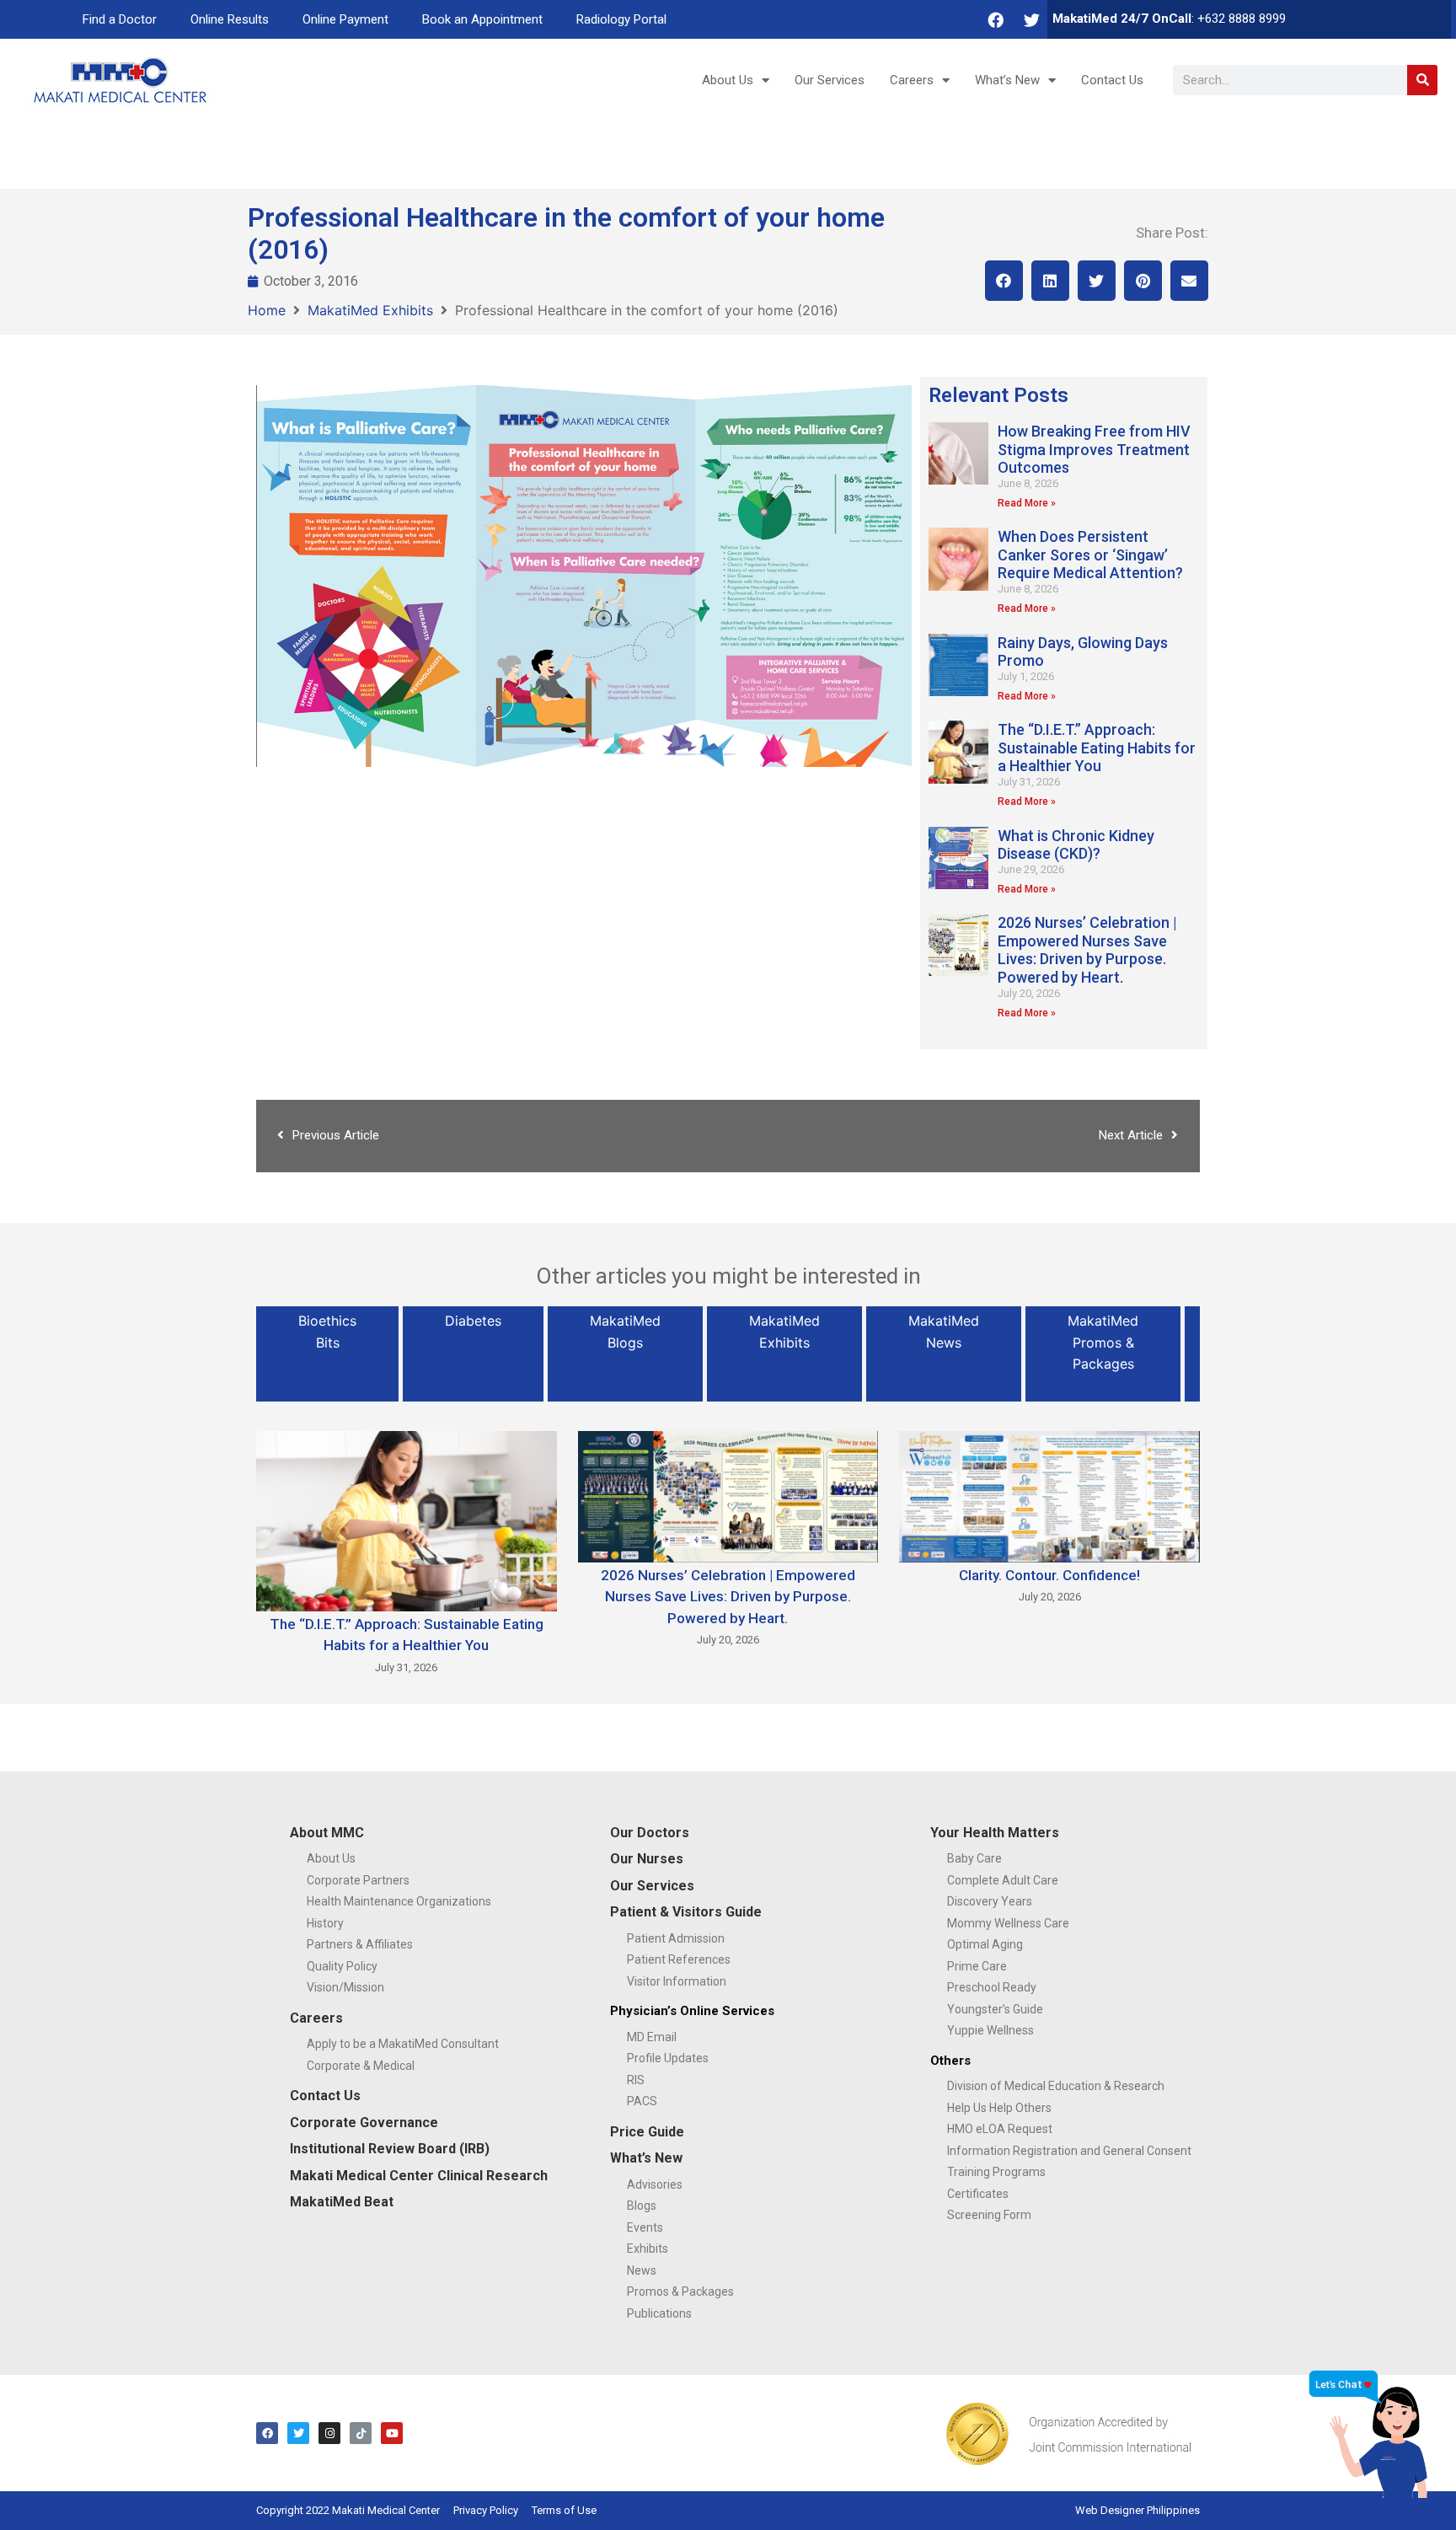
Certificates (978, 2194)
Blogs (642, 2206)
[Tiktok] (361, 2433)
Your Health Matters (995, 1833)
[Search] (1422, 80)
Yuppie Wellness (990, 2030)
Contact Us (1112, 80)
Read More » (1027, 503)
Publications (659, 2313)
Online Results (230, 19)
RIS (636, 2080)
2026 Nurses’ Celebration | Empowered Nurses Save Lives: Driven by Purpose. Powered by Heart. (1087, 950)
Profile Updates (668, 2058)
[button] (1004, 281)
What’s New (1007, 80)
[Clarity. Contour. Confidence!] (1049, 1495)
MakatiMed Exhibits (370, 310)
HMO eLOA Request (1000, 2129)
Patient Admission (676, 1938)
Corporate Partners (358, 1880)
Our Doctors (650, 1833)
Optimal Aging (985, 1944)
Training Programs (996, 2172)
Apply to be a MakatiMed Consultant (403, 2044)
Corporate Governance (364, 2123)
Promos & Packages (680, 2291)
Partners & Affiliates (360, 1944)
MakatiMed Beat (342, 2202)
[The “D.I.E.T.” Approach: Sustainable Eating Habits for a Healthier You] (407, 1520)
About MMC (327, 1833)
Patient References (679, 1959)
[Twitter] (1031, 19)
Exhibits (648, 2249)
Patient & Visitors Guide (686, 1912)
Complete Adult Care (1003, 1880)
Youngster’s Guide (995, 2009)
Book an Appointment (482, 19)
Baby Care (974, 1858)
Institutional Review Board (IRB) (390, 2149)
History (325, 1923)
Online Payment (345, 19)
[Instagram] (329, 2433)
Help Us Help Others (999, 2108)
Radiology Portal (621, 19)
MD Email (652, 2037)
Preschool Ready (992, 1987)
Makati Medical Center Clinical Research (419, 2176)
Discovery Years (990, 1901)
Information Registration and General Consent (1069, 2151)
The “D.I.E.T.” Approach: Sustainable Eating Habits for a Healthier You (1097, 748)
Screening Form (989, 2215)
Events (645, 2227)
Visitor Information (677, 1981)
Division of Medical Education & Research (1056, 2086)
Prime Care (977, 1966)
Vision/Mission (345, 1987)
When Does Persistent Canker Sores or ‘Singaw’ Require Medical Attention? (1090, 555)
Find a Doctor (120, 19)
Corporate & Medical (361, 2066)
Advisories (655, 2184)
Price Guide (647, 2132)
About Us (728, 80)
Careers (912, 80)
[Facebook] (995, 19)
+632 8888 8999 (1242, 19)
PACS (642, 2101)
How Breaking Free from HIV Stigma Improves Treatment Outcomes (1094, 449)
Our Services (830, 80)
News (642, 2270)
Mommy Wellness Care (1008, 1923)
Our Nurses (647, 1859)
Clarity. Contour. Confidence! (1049, 1575)
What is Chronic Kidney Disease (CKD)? (1076, 845)
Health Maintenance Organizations (399, 1901)
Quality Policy (342, 1966)
